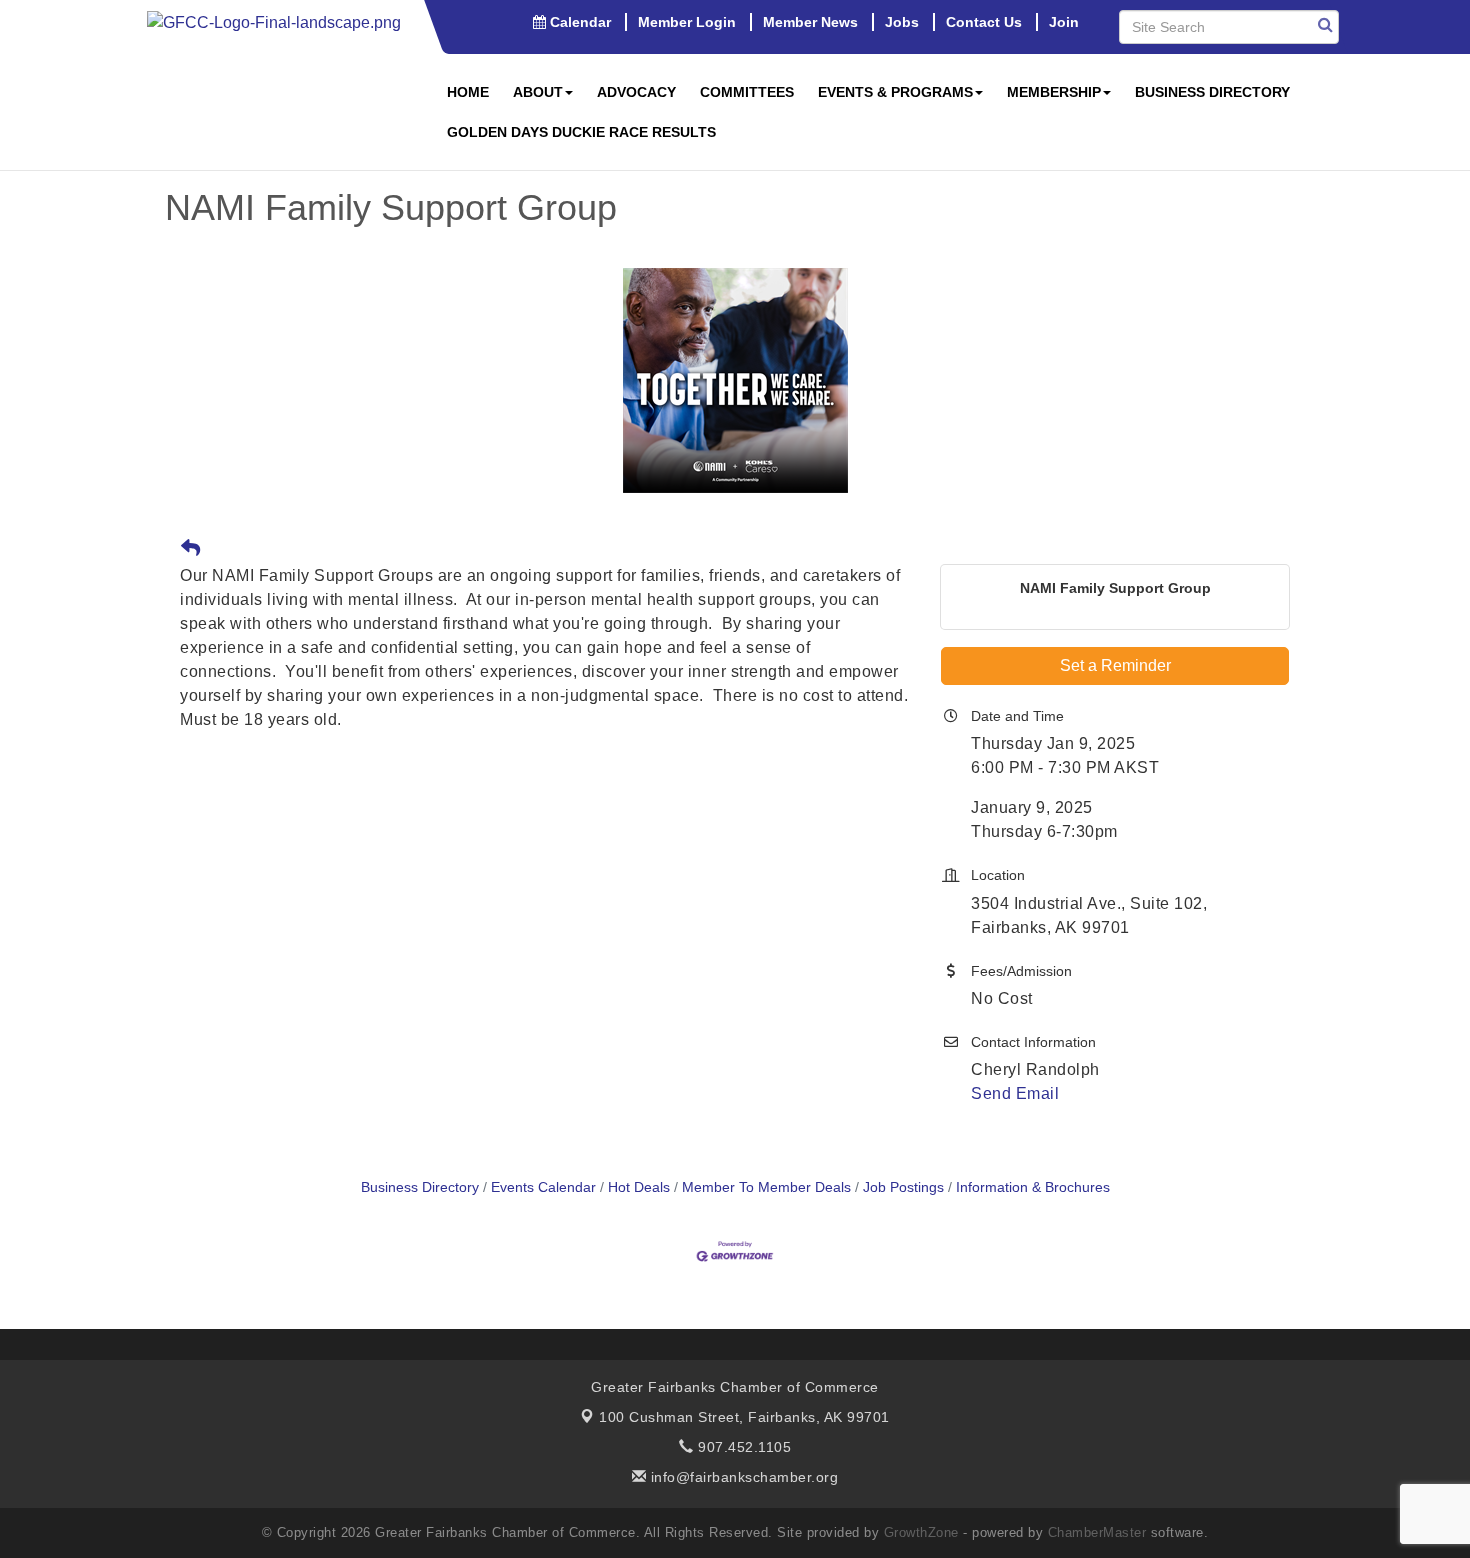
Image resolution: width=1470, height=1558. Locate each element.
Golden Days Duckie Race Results (581, 132)
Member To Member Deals (766, 1187)
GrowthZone (921, 1532)
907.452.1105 (742, 1447)
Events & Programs (895, 92)
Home (468, 92)
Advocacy (636, 92)
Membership (1054, 92)
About (538, 92)
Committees (747, 92)
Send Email (1015, 1093)
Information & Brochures (1033, 1187)
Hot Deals (639, 1187)
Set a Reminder (1115, 665)
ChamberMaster (1097, 1532)
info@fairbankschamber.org (742, 1477)
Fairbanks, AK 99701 (744, 1417)
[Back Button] (190, 549)
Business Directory (1212, 92)
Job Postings (903, 1187)
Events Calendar (543, 1187)
